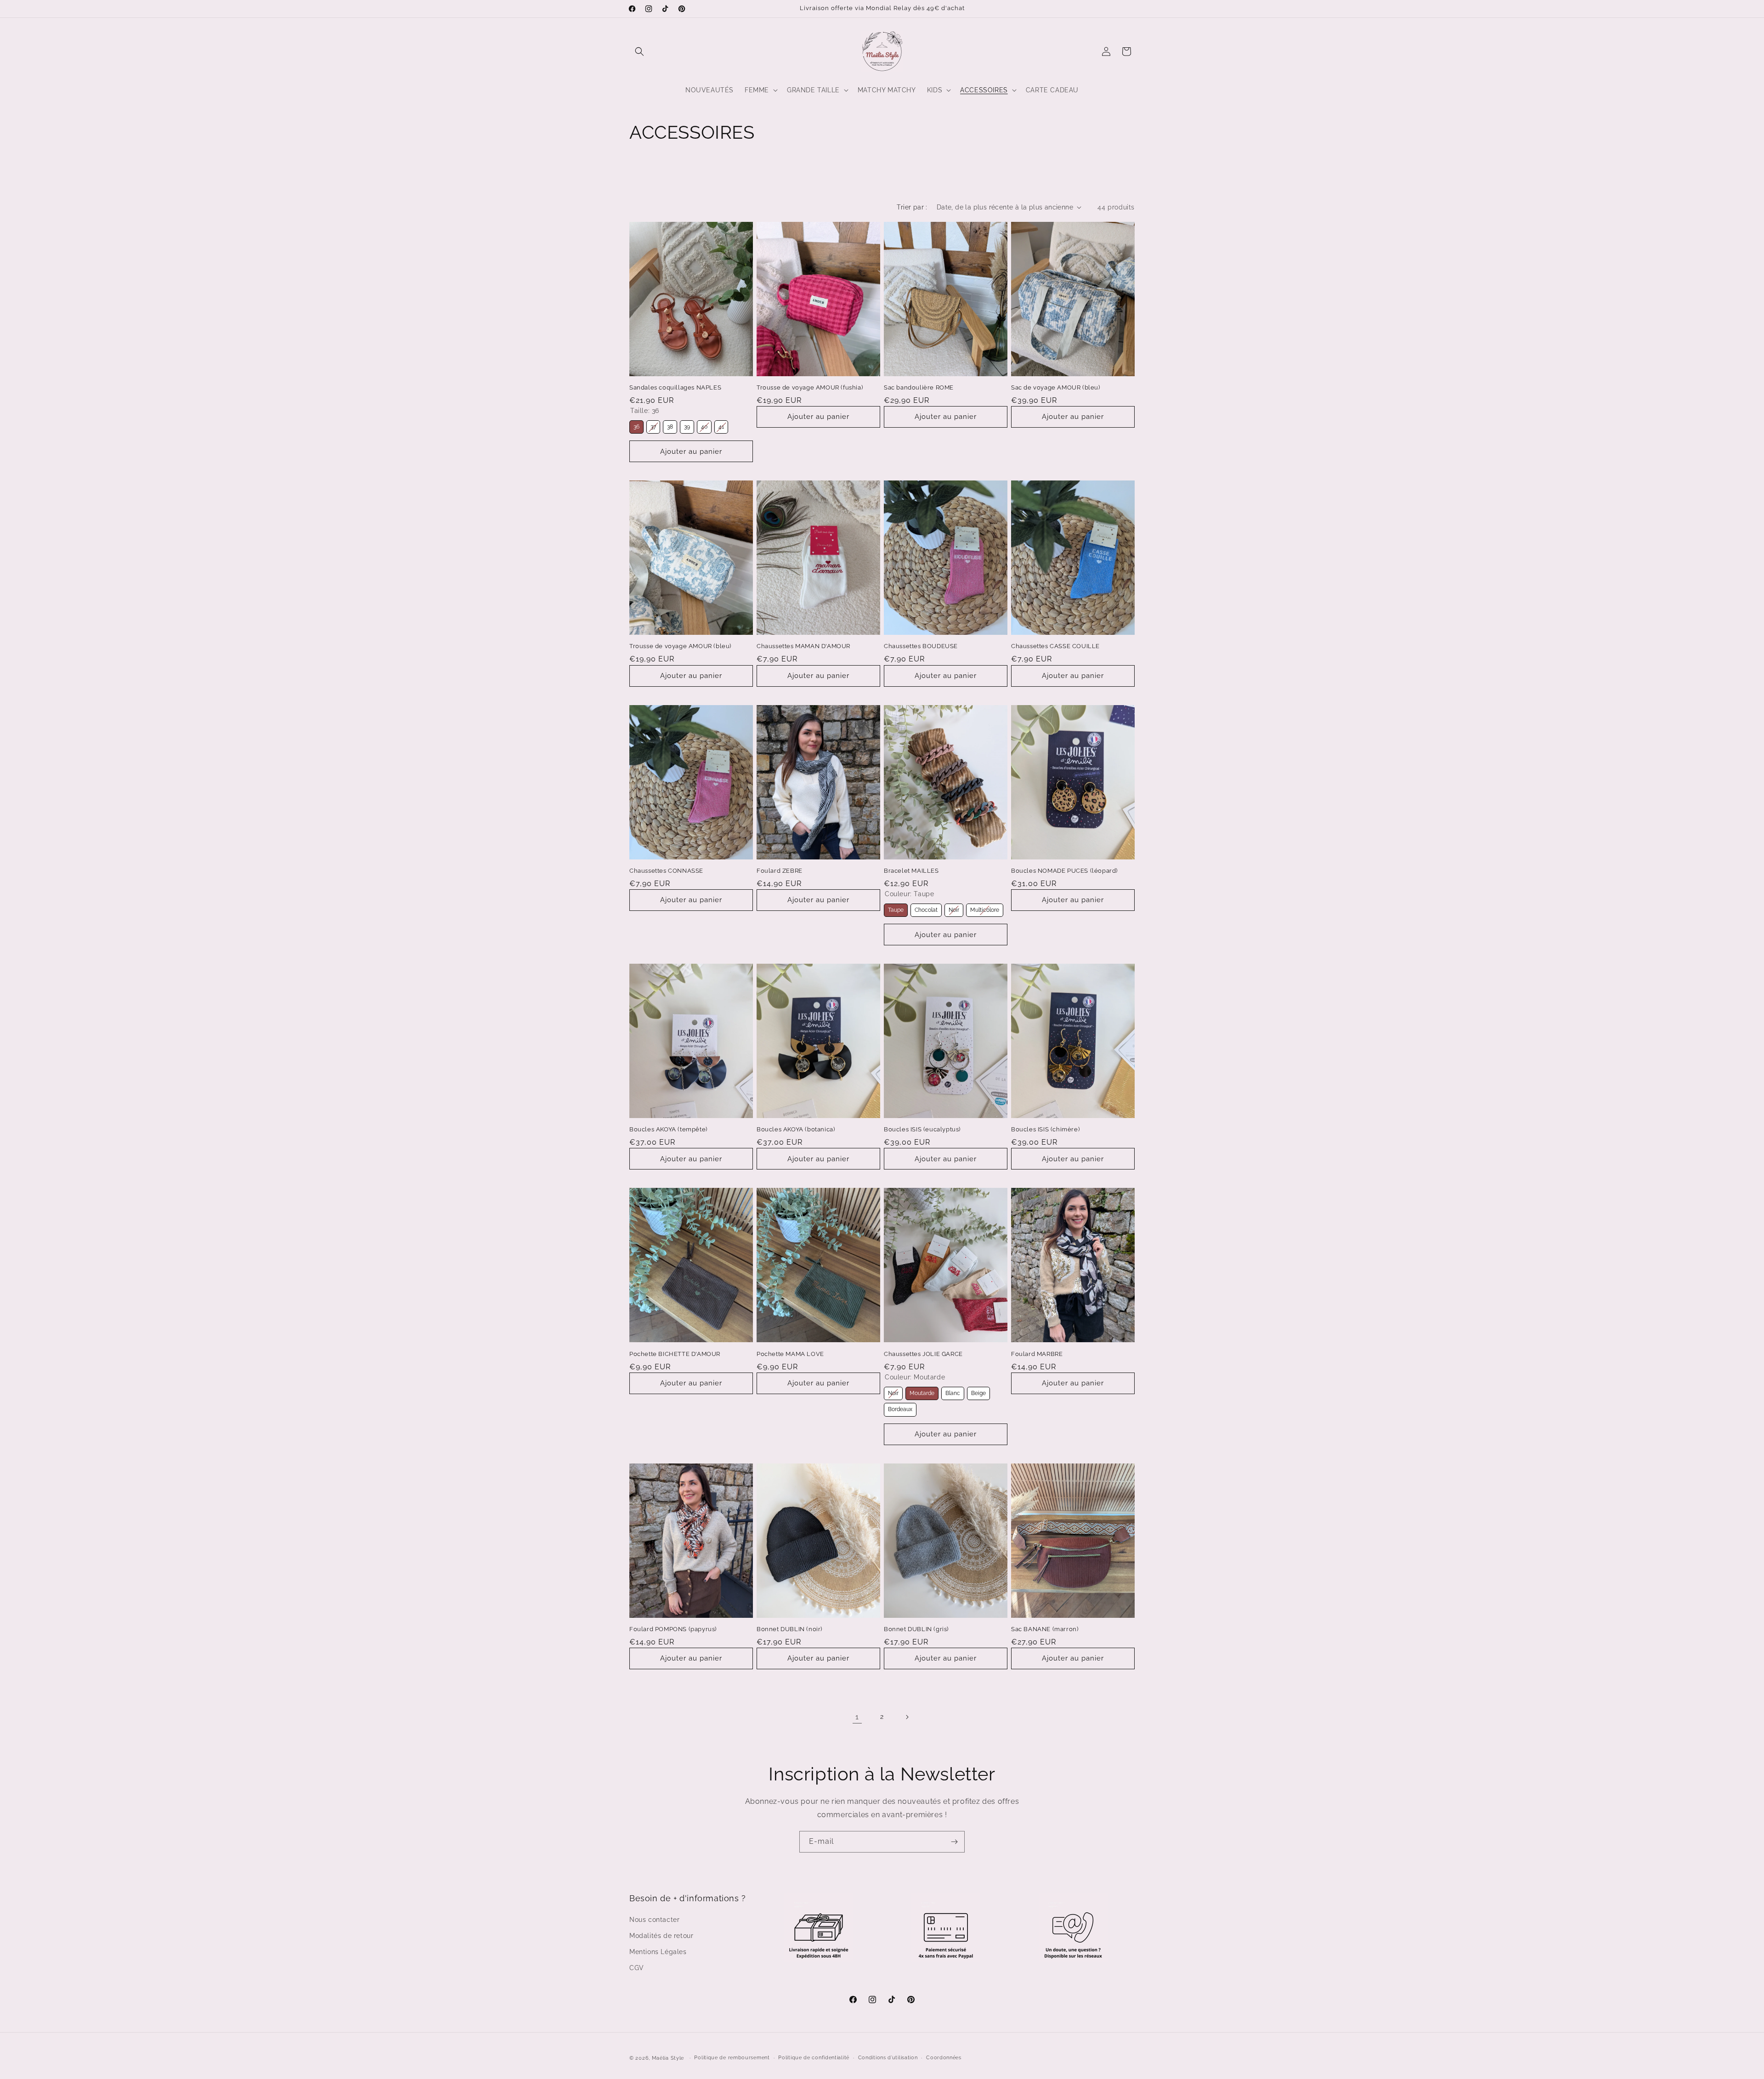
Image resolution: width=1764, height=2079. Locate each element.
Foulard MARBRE (1037, 1354)
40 (704, 425)
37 (653, 425)
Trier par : (912, 207)
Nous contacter (654, 1919)
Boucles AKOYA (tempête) (668, 1130)
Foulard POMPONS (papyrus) (673, 1629)
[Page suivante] (907, 1717)
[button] (639, 51)
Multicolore (985, 908)
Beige (979, 1392)
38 (670, 425)
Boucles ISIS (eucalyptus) (922, 1130)
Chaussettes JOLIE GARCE (923, 1354)
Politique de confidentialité (814, 2057)
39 (687, 425)
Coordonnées (944, 2057)
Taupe (896, 908)
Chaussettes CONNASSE (666, 871)
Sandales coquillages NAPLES (675, 387)
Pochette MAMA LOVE (790, 1354)
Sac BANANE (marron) (1045, 1629)
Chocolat (926, 908)
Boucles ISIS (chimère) (1045, 1130)
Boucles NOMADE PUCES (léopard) (1064, 871)
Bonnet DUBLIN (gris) (916, 1629)
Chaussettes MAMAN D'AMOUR (803, 647)
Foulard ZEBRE (780, 871)
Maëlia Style (668, 2058)
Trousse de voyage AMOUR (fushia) (810, 387)
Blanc (953, 1392)
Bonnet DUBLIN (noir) (789, 1629)
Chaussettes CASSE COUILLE (1055, 647)
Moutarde (922, 1392)
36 (636, 425)
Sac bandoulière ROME (919, 387)
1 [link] (857, 1717)
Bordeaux (900, 1408)
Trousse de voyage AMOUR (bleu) (680, 647)
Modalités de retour (661, 1935)
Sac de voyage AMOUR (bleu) (1056, 387)
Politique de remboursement (732, 2057)
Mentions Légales (658, 1951)
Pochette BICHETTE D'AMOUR (675, 1354)
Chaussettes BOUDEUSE (921, 647)
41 (721, 425)
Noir (954, 908)
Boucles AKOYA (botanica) (796, 1130)
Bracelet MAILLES (911, 871)
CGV (637, 1967)
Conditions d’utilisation (888, 2057)
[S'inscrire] (954, 1842)
